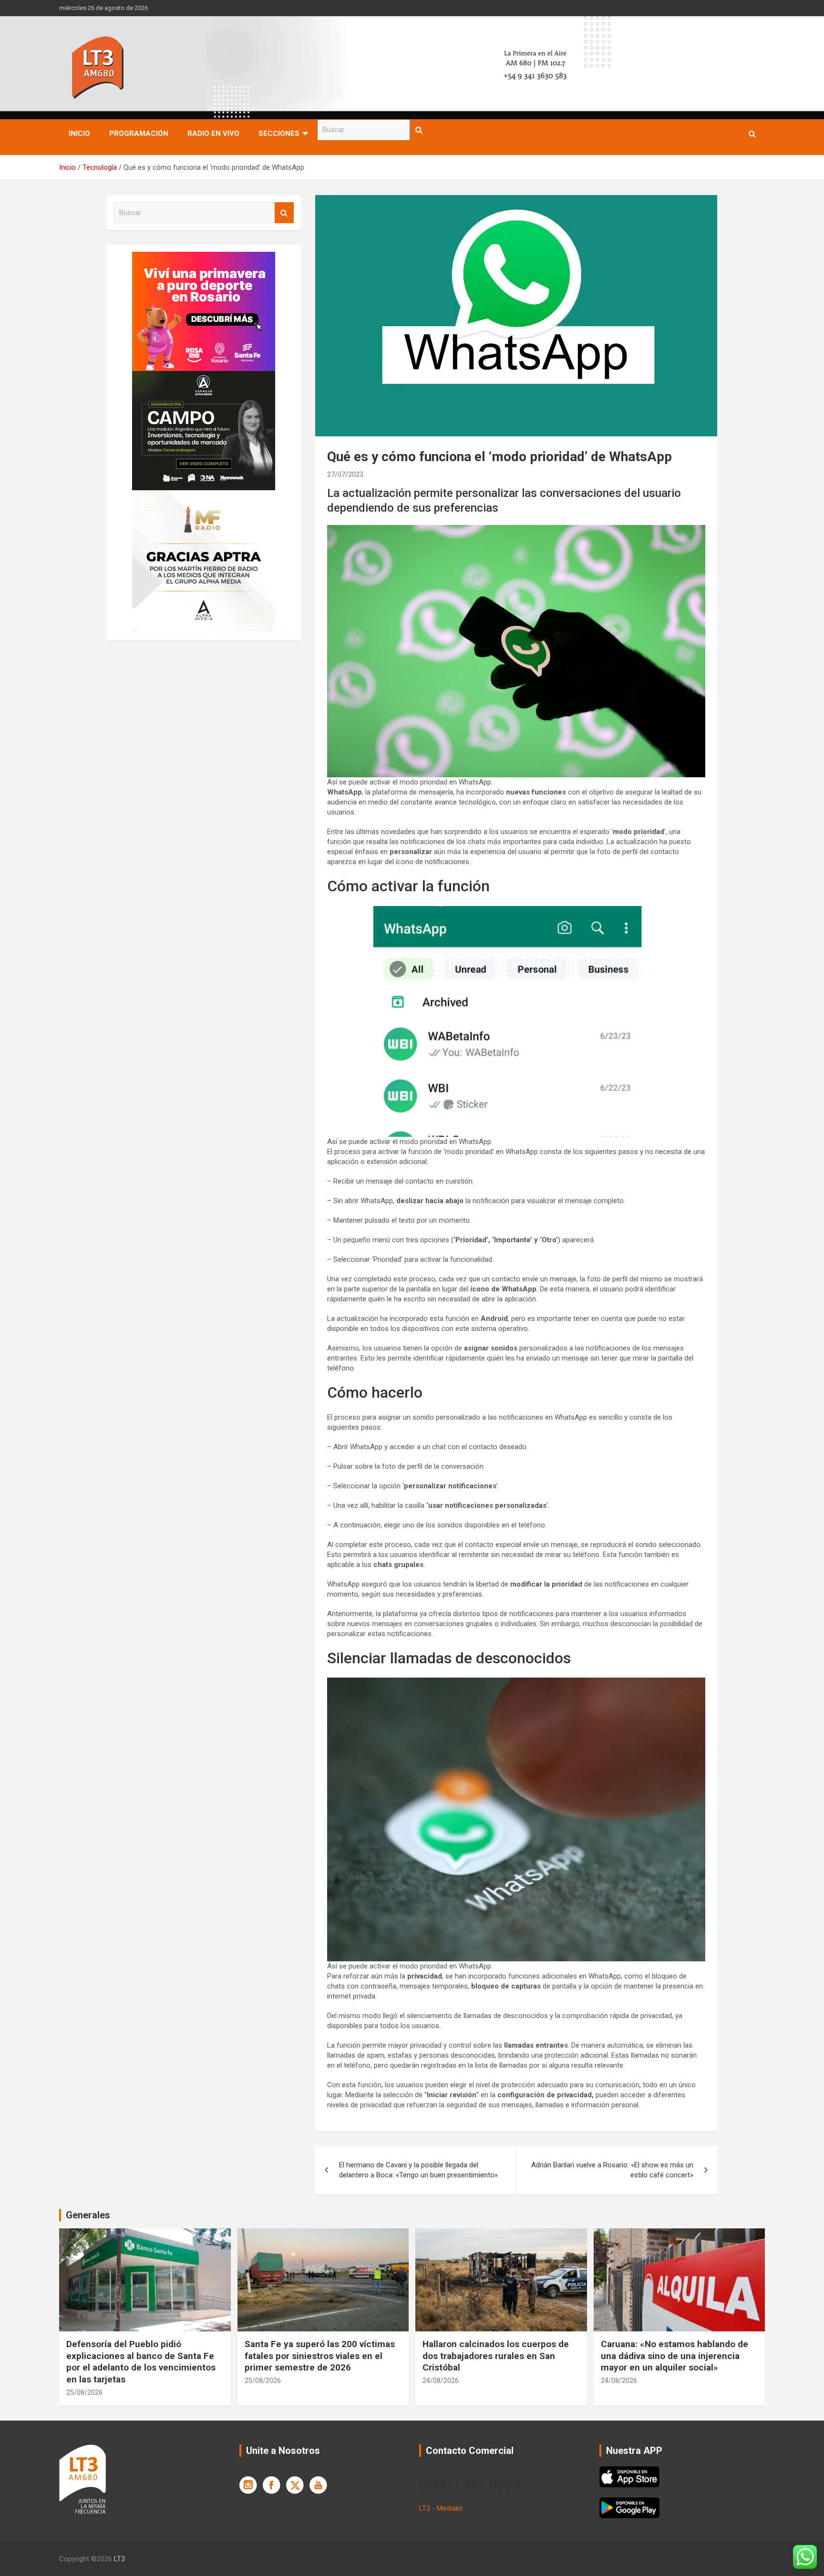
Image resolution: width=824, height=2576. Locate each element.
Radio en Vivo (213, 134)
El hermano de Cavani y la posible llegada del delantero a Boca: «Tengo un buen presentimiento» (418, 2170)
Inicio (79, 134)
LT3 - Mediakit (441, 2508)
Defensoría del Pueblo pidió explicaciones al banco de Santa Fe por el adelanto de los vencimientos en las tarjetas (141, 2362)
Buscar (419, 130)
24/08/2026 (441, 2380)
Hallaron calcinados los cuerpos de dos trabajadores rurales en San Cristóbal (496, 2356)
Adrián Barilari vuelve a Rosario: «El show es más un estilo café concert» (612, 2170)
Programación (139, 134)
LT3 (119, 2559)
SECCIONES (279, 134)
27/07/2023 (345, 474)
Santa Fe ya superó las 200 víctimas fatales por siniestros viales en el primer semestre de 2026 (320, 2356)
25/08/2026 (84, 2392)
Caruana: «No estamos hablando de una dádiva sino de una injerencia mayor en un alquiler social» (675, 2356)
